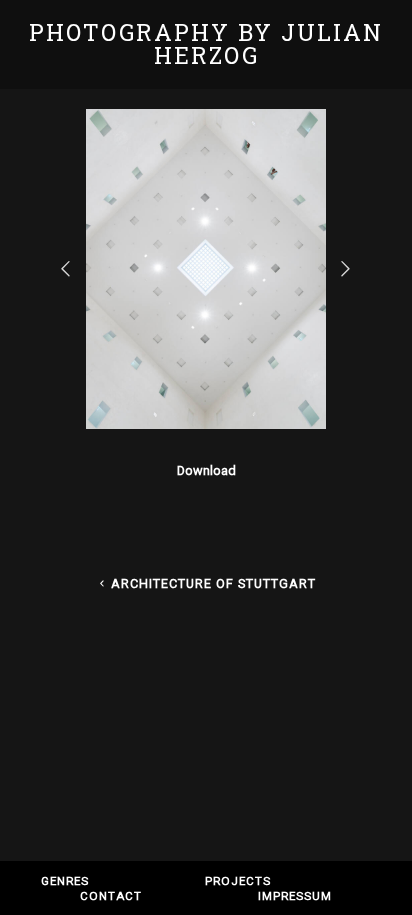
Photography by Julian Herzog (206, 43)
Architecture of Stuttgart (213, 583)
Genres (65, 881)
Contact (111, 896)
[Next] (347, 268)
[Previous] (67, 268)
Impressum (295, 896)
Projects (238, 881)
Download (206, 470)
